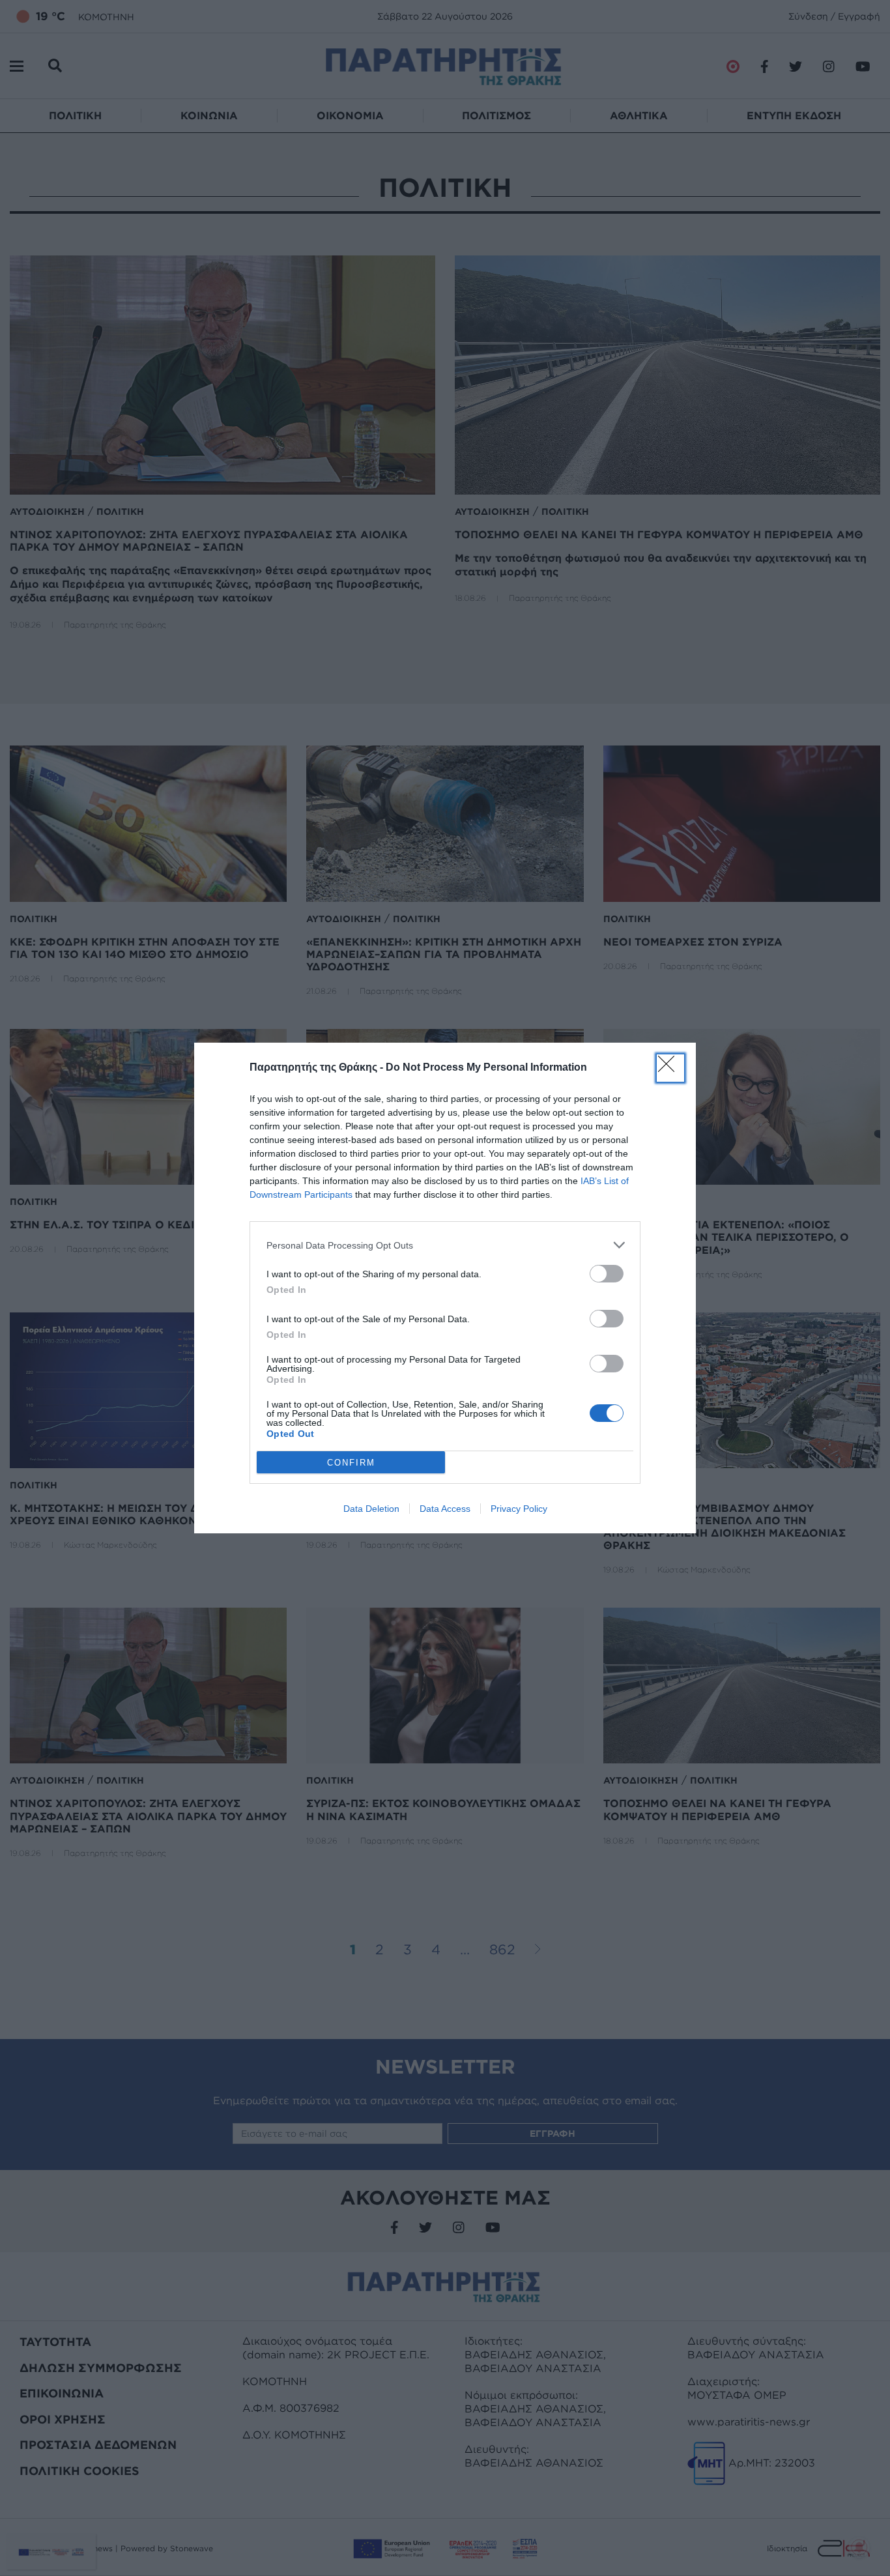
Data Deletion (371, 1509)
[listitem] (445, 1245)
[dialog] (445, 1288)
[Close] (670, 1068)
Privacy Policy (519, 1509)
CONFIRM (351, 1463)
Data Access (445, 1509)
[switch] (607, 1274)
